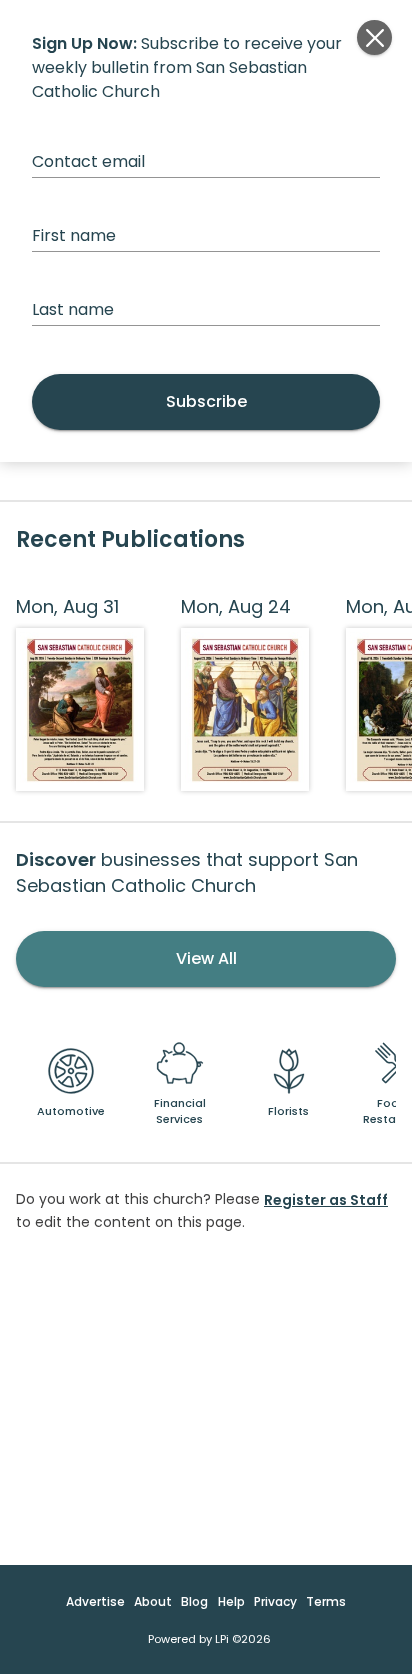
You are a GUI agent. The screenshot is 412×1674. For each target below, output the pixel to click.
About (153, 1601)
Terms (326, 1601)
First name (74, 235)
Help (231, 1601)
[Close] (374, 37)
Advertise (95, 1601)
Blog (194, 1601)
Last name (73, 309)
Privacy (275, 1601)
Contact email (88, 161)
